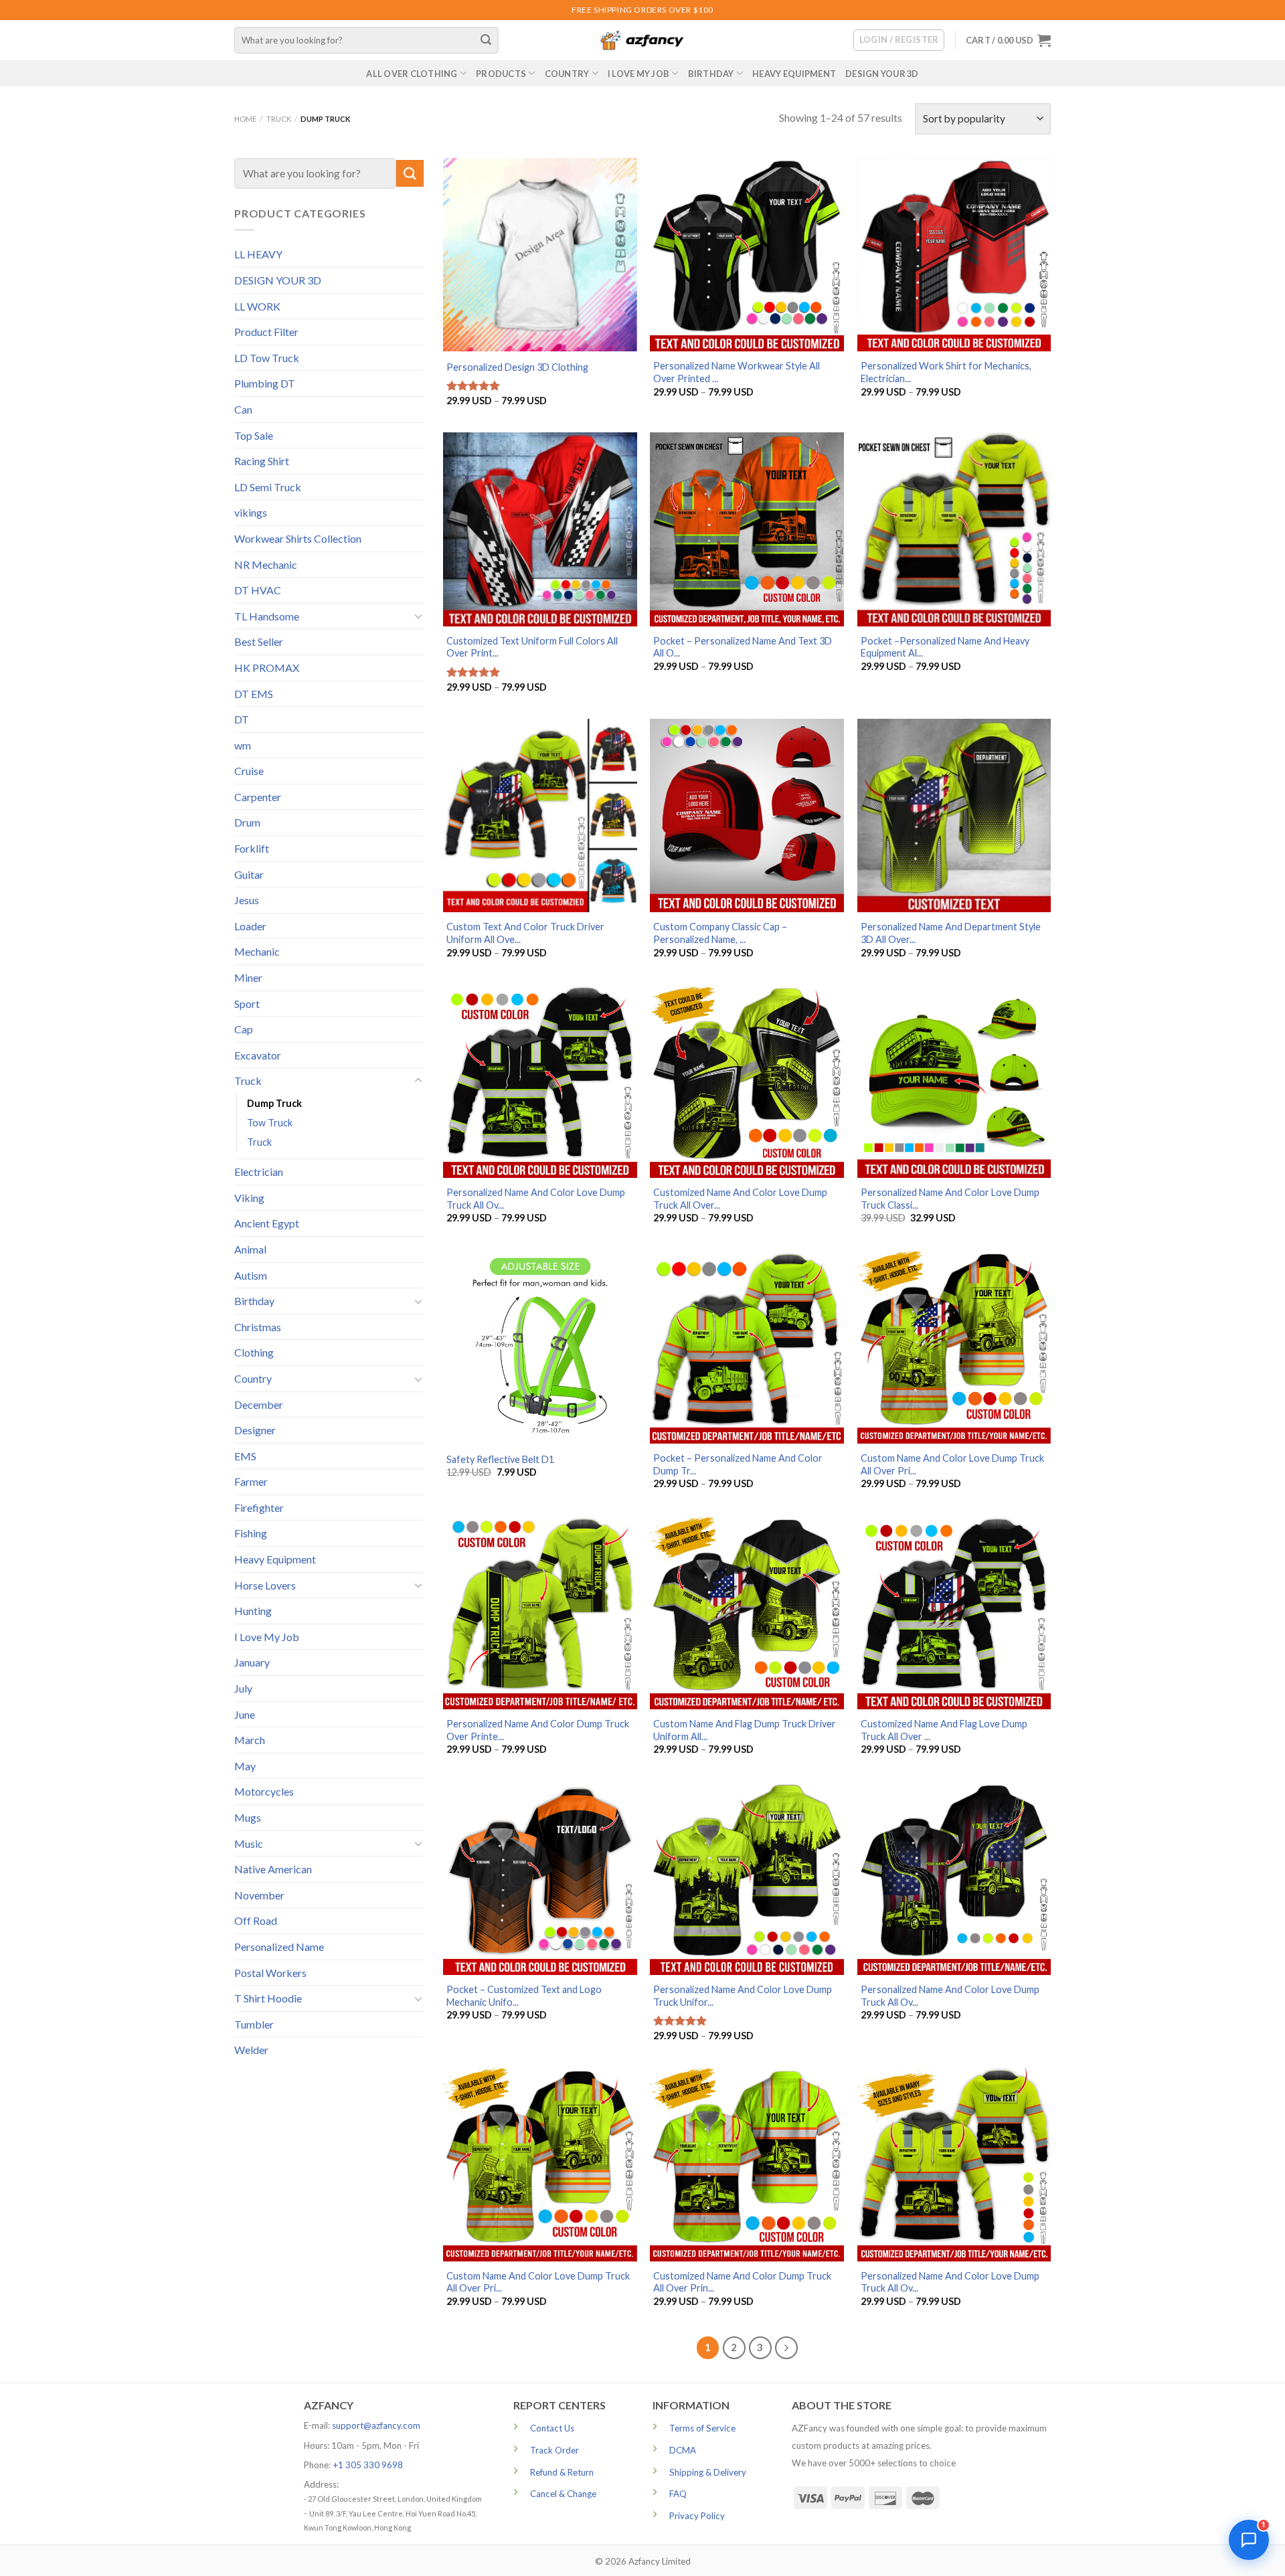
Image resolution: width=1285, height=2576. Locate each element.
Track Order (554, 2450)
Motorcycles (264, 1791)
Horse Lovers (265, 1585)
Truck (279, 119)
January (252, 1662)
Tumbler (254, 2024)
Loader (250, 926)
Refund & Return (562, 2472)
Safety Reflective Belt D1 (500, 1459)
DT (242, 719)
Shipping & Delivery (708, 2472)
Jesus (247, 900)
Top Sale (254, 435)
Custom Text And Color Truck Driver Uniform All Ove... (525, 933)
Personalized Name (279, 1947)
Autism (251, 1275)
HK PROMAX (267, 668)
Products (501, 74)
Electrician (259, 1172)
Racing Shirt (262, 461)
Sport (247, 1004)
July (243, 1688)
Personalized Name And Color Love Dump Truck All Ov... (536, 1199)
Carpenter (258, 797)
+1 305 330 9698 (368, 2465)
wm (243, 745)
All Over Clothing (412, 74)
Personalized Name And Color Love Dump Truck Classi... (950, 1199)
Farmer (251, 1481)
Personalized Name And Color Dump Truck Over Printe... (538, 1730)
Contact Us (552, 2428)
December (259, 1404)
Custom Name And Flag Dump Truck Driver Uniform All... (745, 1730)
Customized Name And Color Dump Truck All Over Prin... (742, 2282)
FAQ (678, 2494)
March (250, 1740)
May (245, 1766)
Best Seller (259, 641)
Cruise (249, 771)
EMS (245, 1456)
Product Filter (266, 332)
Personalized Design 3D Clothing (517, 367)
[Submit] (487, 40)
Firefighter (259, 1508)
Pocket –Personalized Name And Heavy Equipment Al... (945, 647)
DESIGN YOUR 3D (882, 74)
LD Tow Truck (267, 358)
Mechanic (257, 951)
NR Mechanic (266, 565)
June (245, 1714)
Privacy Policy (697, 2516)
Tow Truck (270, 1123)
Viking (249, 1198)
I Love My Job (638, 74)
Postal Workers (270, 1973)
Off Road (256, 1920)
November (259, 1895)
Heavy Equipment (794, 74)
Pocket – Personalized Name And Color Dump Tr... (738, 1464)
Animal (250, 1249)
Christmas (258, 1327)
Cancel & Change (563, 2494)
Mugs (248, 1817)
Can (243, 409)
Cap (244, 1029)
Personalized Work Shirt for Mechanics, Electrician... (946, 372)
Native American (273, 1869)
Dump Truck (274, 1103)
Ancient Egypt (267, 1223)
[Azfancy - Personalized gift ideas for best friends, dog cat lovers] (642, 40)
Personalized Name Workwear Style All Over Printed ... (737, 372)
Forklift (252, 848)
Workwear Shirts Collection (298, 538)
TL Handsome (267, 616)
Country (567, 74)
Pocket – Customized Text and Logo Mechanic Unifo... (524, 1996)
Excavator (258, 1055)
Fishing (251, 1533)
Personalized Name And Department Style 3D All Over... (951, 933)
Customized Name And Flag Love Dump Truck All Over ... (944, 1730)
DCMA (683, 2450)
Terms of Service (702, 2428)
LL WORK (257, 306)
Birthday (711, 74)
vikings (251, 512)
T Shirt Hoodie (268, 1998)
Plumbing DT (265, 383)
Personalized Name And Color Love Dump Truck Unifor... (743, 1996)
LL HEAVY (258, 254)
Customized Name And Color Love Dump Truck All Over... (740, 1199)
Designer (255, 1430)
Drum (247, 822)
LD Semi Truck (268, 487)
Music (249, 1843)
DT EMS (254, 694)
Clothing (254, 1352)
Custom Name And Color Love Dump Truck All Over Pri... (952, 1464)
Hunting (253, 1611)
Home (245, 119)
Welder (251, 2050)
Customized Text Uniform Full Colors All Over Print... (532, 647)
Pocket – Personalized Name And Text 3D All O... (743, 647)
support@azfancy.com (376, 2425)
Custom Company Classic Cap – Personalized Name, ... (720, 933)
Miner (248, 977)
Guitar (249, 874)
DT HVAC (258, 590)
